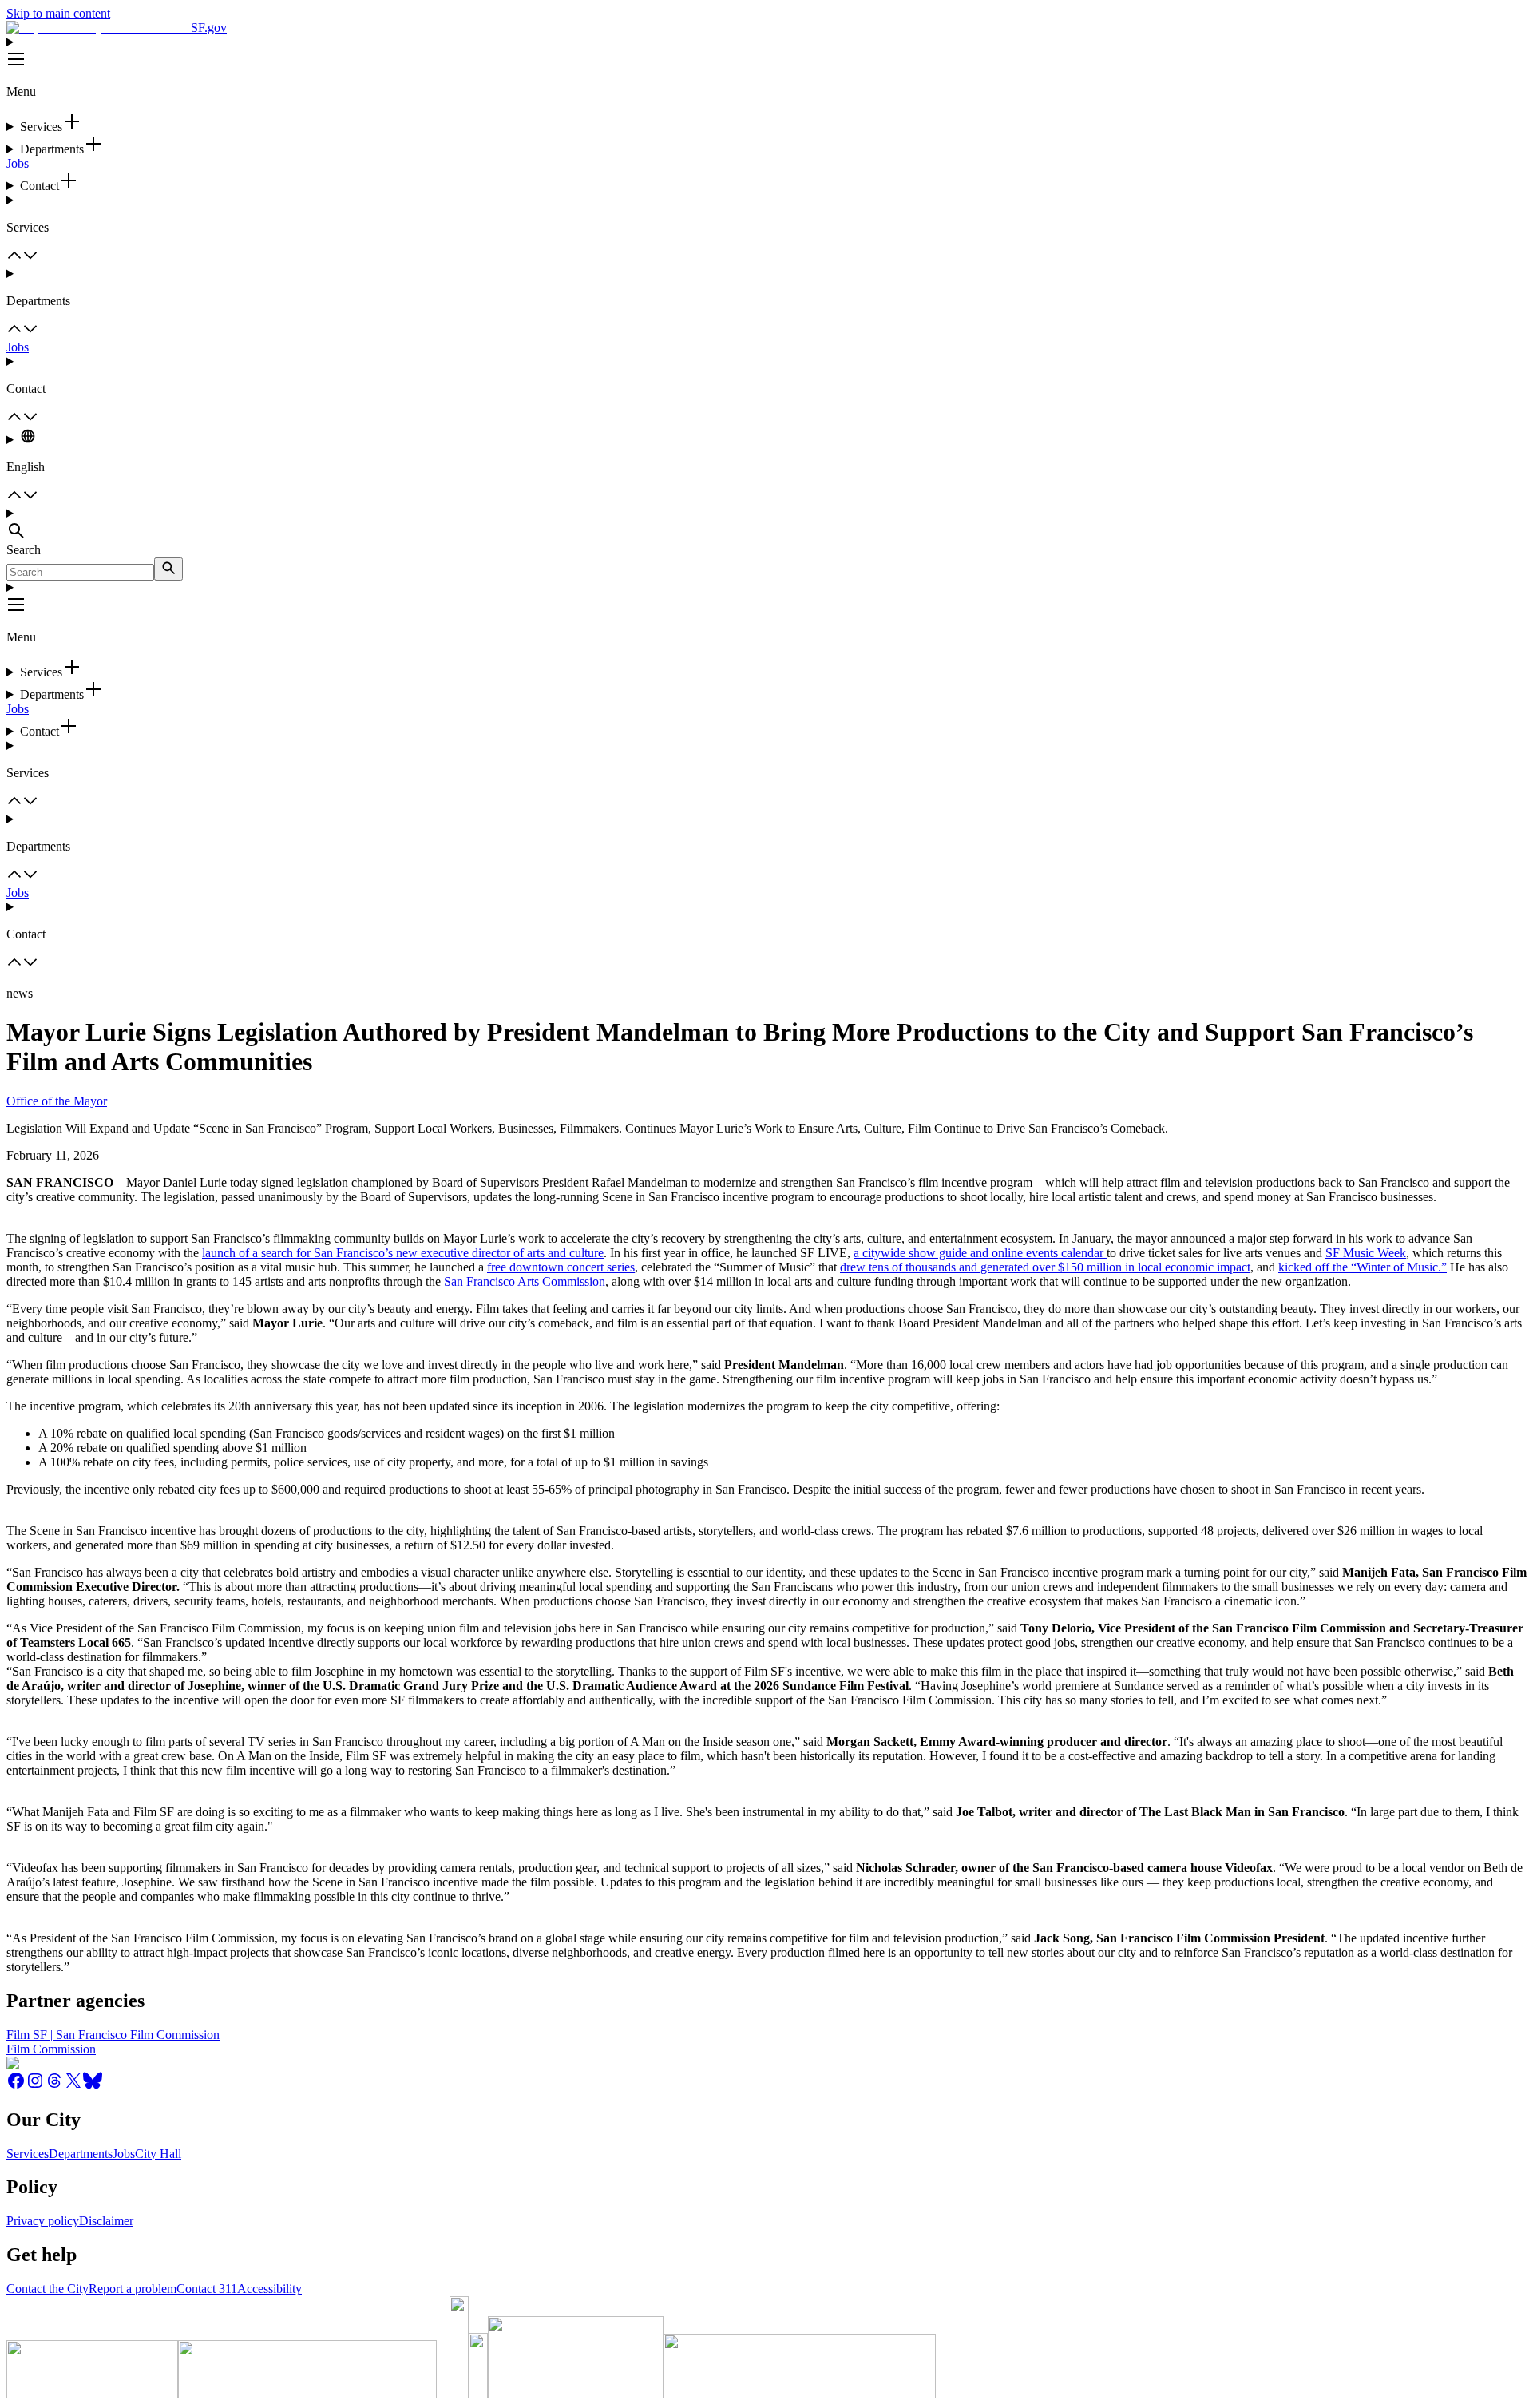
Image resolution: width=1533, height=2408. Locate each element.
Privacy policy (43, 2221)
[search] (168, 569)
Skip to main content (58, 13)
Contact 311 (207, 2289)
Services (28, 2154)
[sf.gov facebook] (16, 2086)
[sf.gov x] (73, 2086)
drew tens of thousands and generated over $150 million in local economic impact (1045, 1267)
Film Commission (51, 2049)
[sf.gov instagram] (35, 2086)
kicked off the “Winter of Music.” (1363, 1267)
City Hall (158, 2154)
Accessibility (269, 2289)
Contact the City (48, 2289)
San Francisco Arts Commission (525, 1281)
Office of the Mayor (57, 1101)
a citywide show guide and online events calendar (978, 1253)
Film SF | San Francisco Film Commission (113, 2035)
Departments (81, 2154)
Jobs (18, 163)
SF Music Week (1366, 1253)
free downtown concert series (561, 1267)
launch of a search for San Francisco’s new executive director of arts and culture (403, 1253)
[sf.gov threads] (54, 2086)
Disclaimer (106, 2221)
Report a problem (133, 2289)
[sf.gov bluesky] (93, 2086)
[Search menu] (766, 525)
